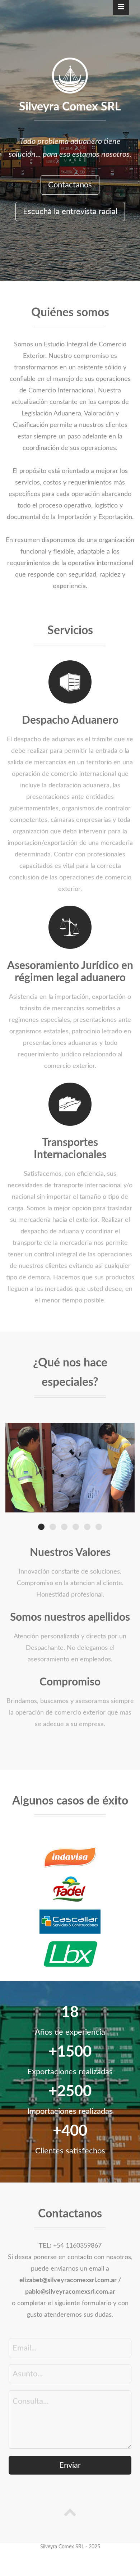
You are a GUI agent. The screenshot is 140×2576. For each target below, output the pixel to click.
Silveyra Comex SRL (70, 107)
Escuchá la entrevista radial (70, 211)
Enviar (70, 2465)
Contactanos (70, 185)
